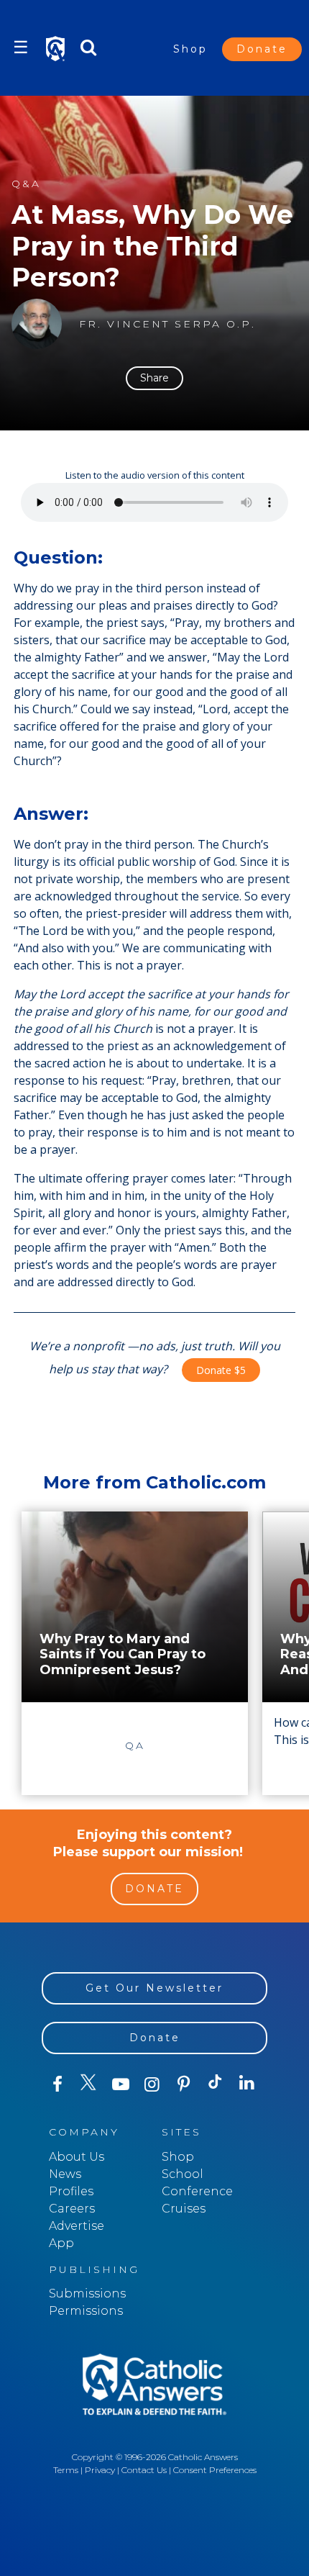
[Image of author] (37, 324)
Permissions (86, 2311)
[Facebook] (57, 2084)
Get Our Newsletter (154, 1988)
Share (154, 378)
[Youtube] (121, 2084)
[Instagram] (152, 2084)
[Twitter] (89, 2084)
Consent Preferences (215, 2470)
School (183, 2174)
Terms (66, 2470)
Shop (190, 49)
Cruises (184, 2209)
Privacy (100, 2470)
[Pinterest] (184, 2084)
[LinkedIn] (247, 2084)
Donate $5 (221, 1370)
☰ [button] (21, 47)
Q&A (26, 184)
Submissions (87, 2293)
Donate (262, 49)
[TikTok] (216, 2084)
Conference (197, 2191)
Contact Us (144, 2470)
